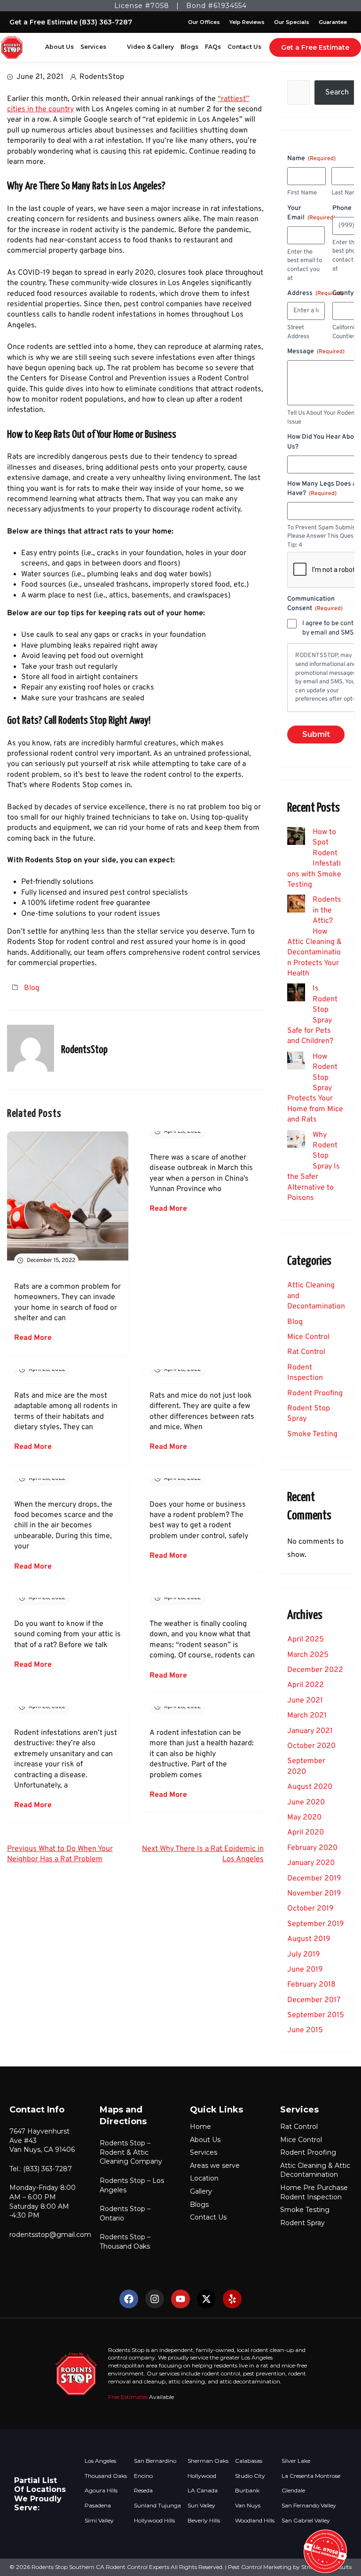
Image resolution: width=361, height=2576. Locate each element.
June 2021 (305, 1701)
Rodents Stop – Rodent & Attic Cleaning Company (131, 2152)
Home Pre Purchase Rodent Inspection (314, 2192)
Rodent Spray (302, 2223)
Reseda (143, 2491)
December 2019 (314, 1879)
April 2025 (306, 1640)
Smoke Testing (312, 1434)
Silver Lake (296, 2461)
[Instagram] (155, 2299)
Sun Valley (201, 2506)
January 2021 (310, 1731)
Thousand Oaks (106, 2476)
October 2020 (311, 1746)
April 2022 (306, 1685)
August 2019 (309, 1939)
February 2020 (312, 1848)
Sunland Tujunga (157, 2506)
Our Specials (292, 22)
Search (337, 93)
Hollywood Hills (154, 2521)
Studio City (250, 2476)
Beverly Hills (204, 2521)
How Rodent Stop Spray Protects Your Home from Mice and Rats (315, 1088)
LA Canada (203, 2491)
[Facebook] (129, 2299)
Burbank (247, 2491)
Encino (143, 2476)
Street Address (298, 332)
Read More (33, 1338)
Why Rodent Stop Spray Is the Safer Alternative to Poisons (314, 1167)
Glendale (293, 2491)
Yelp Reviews (247, 22)
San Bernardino (155, 2461)
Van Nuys (248, 2506)
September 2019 (316, 1924)
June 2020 (306, 1802)
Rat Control (306, 1352)
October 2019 (310, 1909)
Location (204, 2178)
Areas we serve (215, 2166)
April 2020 (306, 1833)
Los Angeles (100, 2461)
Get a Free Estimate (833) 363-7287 (71, 22)
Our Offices (204, 22)
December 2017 (314, 2000)
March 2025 (308, 1655)
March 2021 (307, 1716)
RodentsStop (102, 77)
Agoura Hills (101, 2491)
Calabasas (249, 2461)
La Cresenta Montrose (311, 2476)
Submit (316, 734)
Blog (32, 988)
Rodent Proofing (315, 1393)
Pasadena (98, 2506)
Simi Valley (99, 2521)
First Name (302, 193)
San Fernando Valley (309, 2506)
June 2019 (305, 1970)
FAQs (213, 47)
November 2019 (314, 1894)
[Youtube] (180, 2299)
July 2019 (304, 1955)
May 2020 (304, 1818)
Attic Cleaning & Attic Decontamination (315, 2170)
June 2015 (305, 2030)
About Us (59, 47)
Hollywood (202, 2476)
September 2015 (316, 2015)
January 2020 (311, 1863)
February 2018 (311, 1985)
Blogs (189, 47)
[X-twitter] (206, 2299)
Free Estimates (128, 2397)
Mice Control (308, 1337)
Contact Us (244, 47)
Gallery (201, 2191)
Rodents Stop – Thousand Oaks (125, 2242)
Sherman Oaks (208, 2461)
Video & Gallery (150, 47)
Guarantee (333, 22)
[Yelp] (232, 2299)
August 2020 (310, 1787)
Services (93, 47)
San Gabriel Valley (306, 2521)
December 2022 (315, 1670)
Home (200, 2127)
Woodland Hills (255, 2521)
